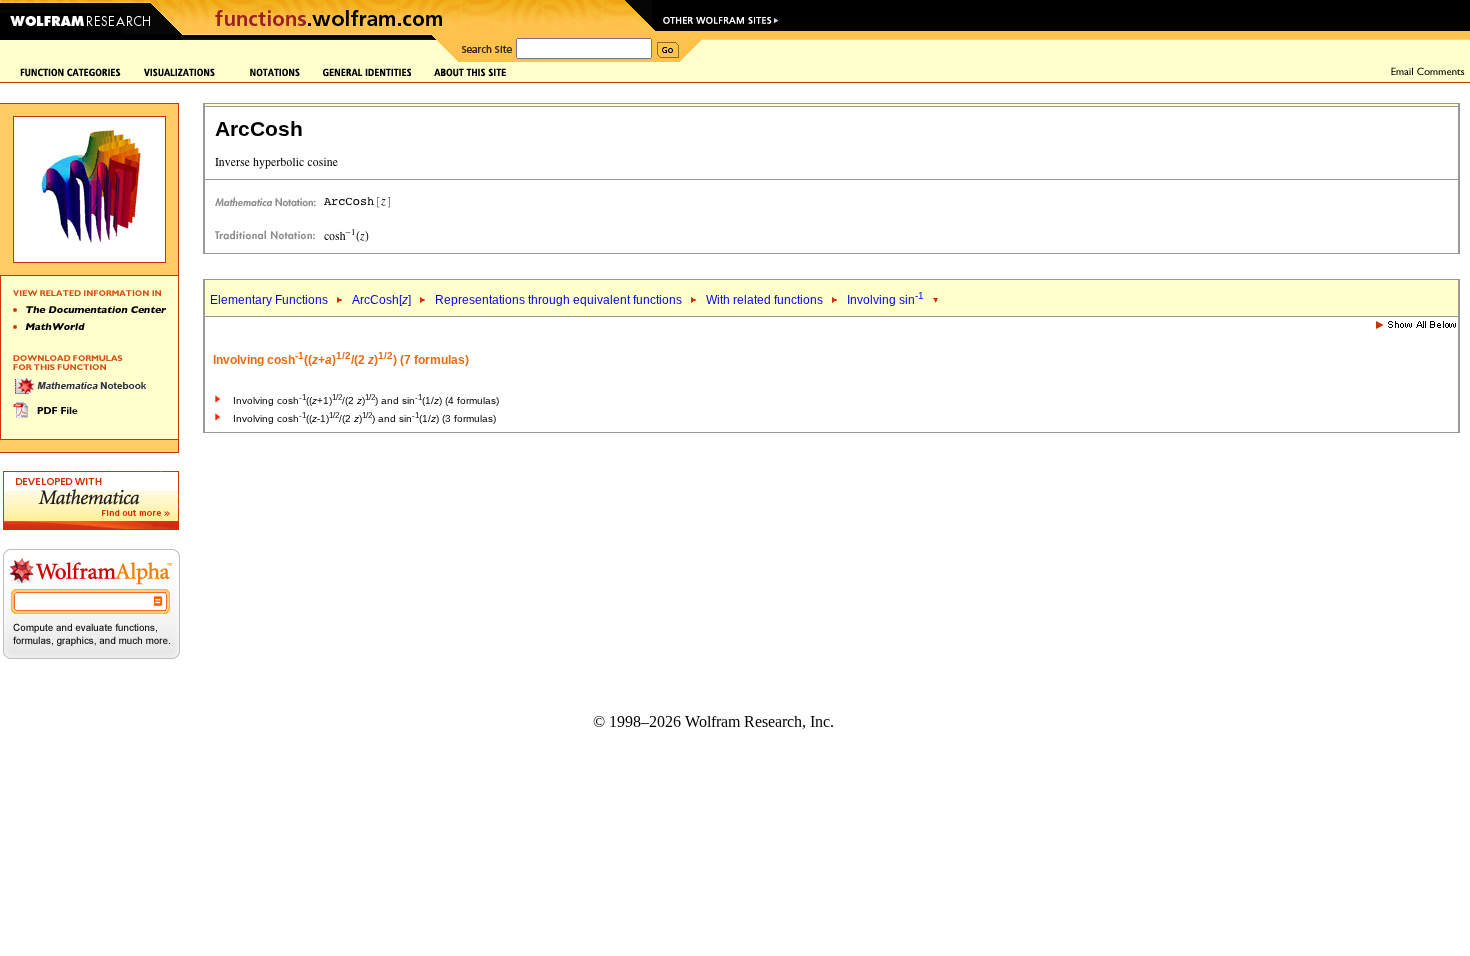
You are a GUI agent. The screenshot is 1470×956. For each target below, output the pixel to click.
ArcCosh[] (381, 300)
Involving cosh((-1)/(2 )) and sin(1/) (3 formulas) (364, 418)
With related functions (764, 300)
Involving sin (885, 300)
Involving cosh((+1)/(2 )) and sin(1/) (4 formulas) (366, 400)
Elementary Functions (269, 300)
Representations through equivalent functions (558, 300)
